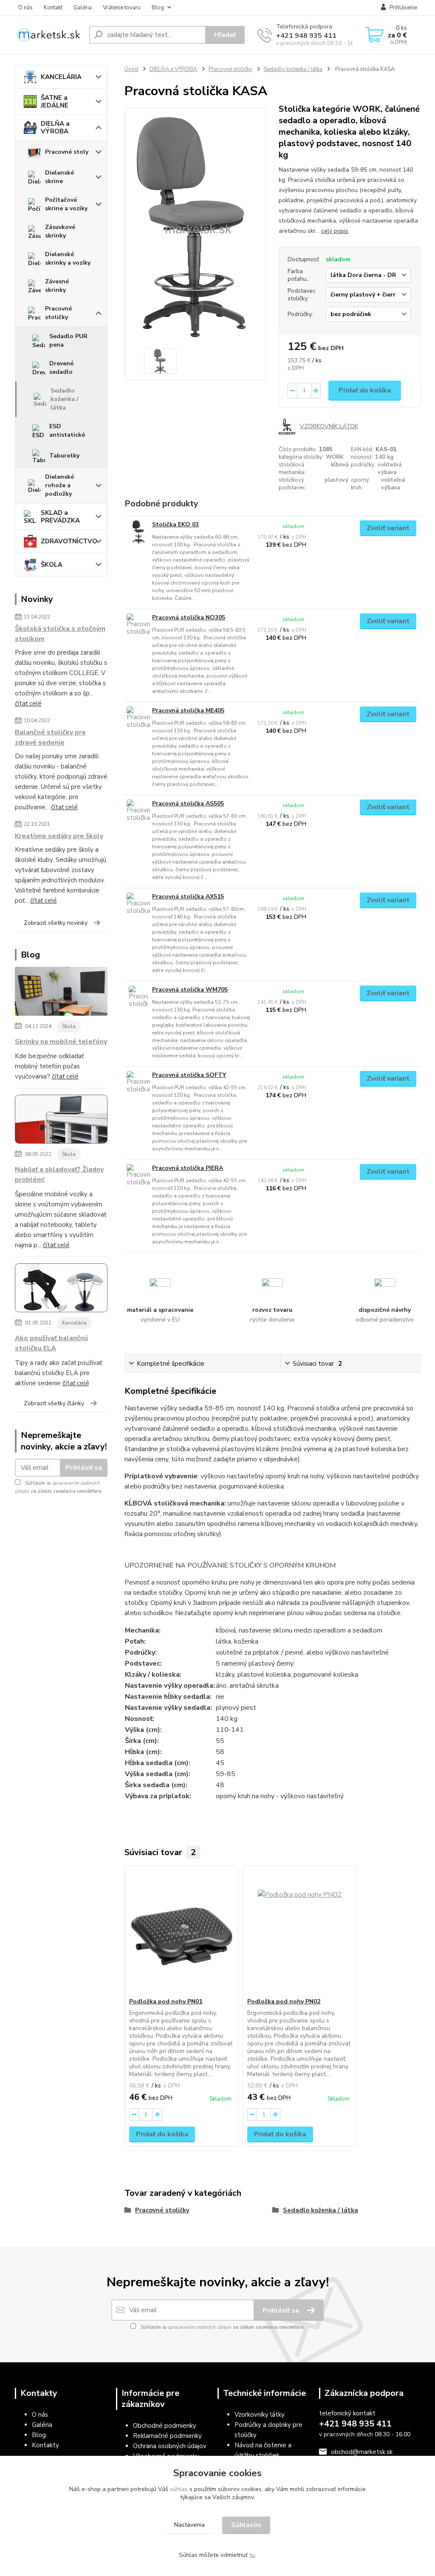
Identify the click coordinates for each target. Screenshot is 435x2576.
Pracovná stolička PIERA (188, 1168)
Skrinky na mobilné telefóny (61, 1042)
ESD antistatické (67, 431)
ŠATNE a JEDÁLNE (55, 102)
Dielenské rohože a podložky (59, 485)
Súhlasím (246, 2525)
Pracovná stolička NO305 (189, 617)
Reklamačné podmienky (167, 2436)
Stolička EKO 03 (175, 524)
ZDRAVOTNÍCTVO (69, 541)
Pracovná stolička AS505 (188, 804)
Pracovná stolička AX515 (188, 897)
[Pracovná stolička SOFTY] (138, 1083)
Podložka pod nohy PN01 (166, 2001)
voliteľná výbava (390, 469)
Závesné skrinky (57, 286)
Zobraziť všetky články (54, 1403)
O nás (25, 8)
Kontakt (53, 8)
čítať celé (28, 703)
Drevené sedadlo (61, 368)
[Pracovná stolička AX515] (138, 904)
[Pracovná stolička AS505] (138, 811)
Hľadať (225, 35)
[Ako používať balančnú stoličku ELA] (61, 1290)
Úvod (131, 69)
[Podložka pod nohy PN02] (299, 1932)
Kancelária (74, 1323)
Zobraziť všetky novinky (56, 923)
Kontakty (45, 2445)
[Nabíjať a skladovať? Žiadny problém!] (61, 1121)
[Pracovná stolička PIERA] (138, 1176)
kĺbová (340, 465)
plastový (336, 480)
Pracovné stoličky (58, 313)
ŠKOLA (52, 565)
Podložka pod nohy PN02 (284, 2001)
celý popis (335, 231)
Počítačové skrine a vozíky (66, 204)
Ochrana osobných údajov (170, 2446)
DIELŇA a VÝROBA (55, 127)
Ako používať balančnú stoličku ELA (51, 1343)
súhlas (179, 2489)
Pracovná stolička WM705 (190, 990)
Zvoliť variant (388, 528)
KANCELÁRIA (61, 77)
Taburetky (64, 456)
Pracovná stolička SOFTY (189, 1075)
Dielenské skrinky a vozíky (68, 258)
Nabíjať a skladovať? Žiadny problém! (59, 1175)
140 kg (384, 457)
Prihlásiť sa (84, 1468)
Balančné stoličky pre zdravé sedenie (50, 737)
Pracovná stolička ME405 (188, 710)
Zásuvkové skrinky (60, 231)
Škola (69, 1026)
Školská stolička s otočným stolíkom (60, 634)
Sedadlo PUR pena (68, 340)
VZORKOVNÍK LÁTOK (329, 426)
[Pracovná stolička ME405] (138, 718)
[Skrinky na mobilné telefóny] (61, 993)
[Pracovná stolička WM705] (138, 997)
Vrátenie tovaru (122, 8)
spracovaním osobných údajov (200, 2327)
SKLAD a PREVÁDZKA (60, 517)
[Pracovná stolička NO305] (138, 625)
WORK (335, 457)
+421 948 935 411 (306, 36)
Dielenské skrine (59, 177)
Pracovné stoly (67, 152)
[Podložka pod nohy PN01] (181, 1932)
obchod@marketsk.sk (362, 2452)
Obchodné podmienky (165, 2426)
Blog (158, 8)
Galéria (83, 8)
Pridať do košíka (365, 390)
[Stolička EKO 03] (138, 532)
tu (252, 2555)
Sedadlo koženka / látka (64, 399)
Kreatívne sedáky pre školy (59, 836)
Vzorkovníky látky (260, 2415)
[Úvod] (49, 35)
